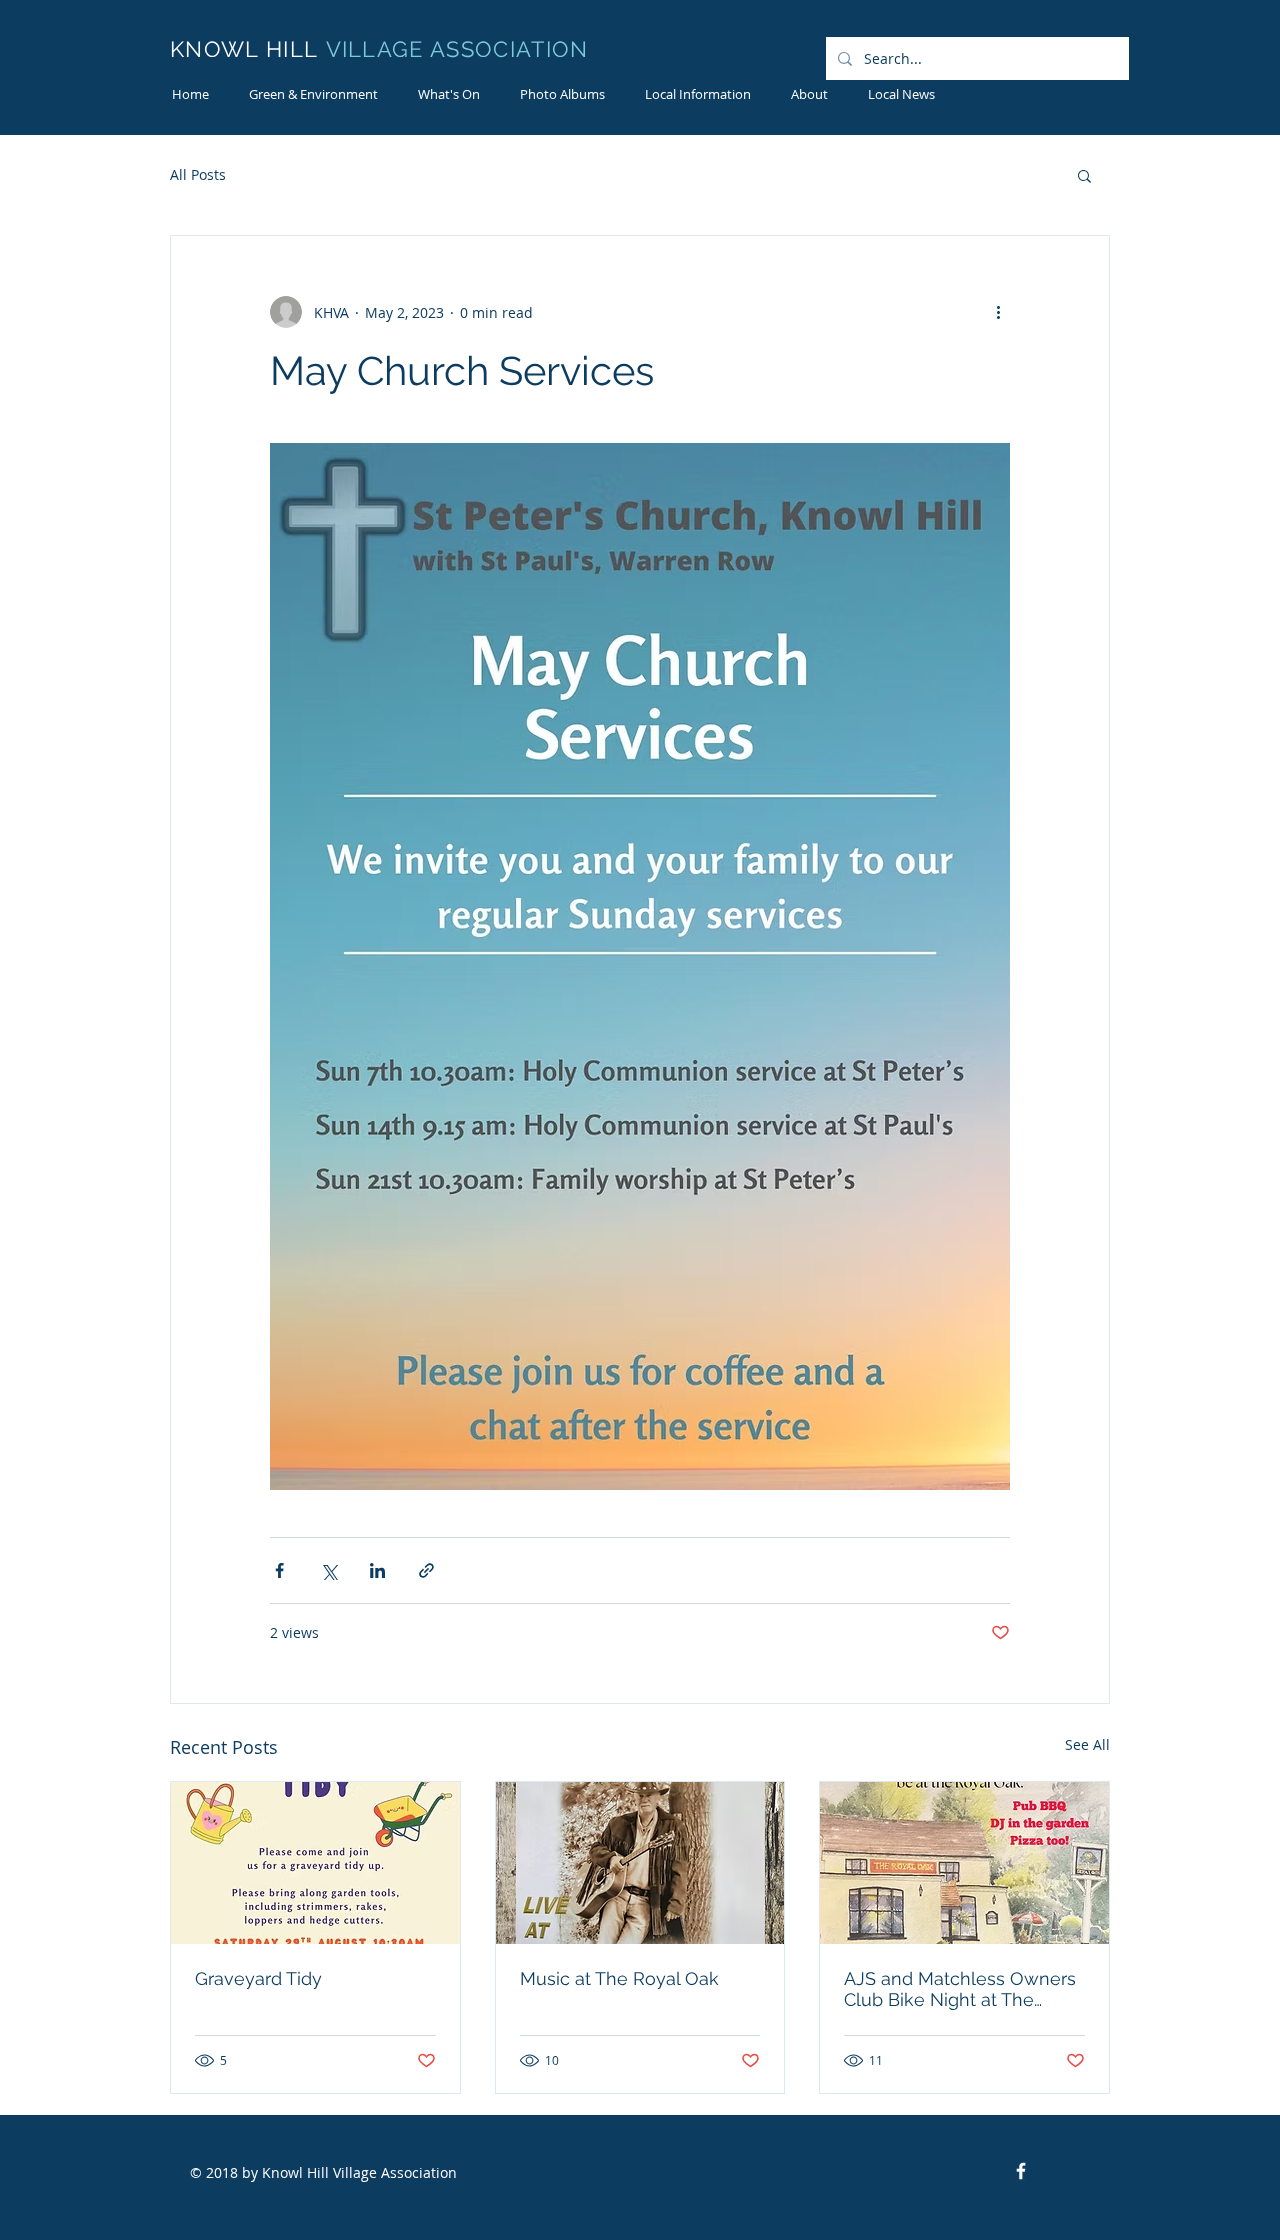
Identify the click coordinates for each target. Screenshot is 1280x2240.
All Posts (198, 174)
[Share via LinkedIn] (377, 1570)
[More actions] (998, 312)
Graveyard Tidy (258, 1978)
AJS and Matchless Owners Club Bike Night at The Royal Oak (960, 1989)
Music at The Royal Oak (619, 1978)
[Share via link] (426, 1570)
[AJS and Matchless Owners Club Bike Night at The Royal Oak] (964, 1863)
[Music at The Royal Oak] (640, 1863)
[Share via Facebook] (279, 1570)
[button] (809, 94)
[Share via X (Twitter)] (328, 1570)
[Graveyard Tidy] (315, 1863)
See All (1087, 1744)
